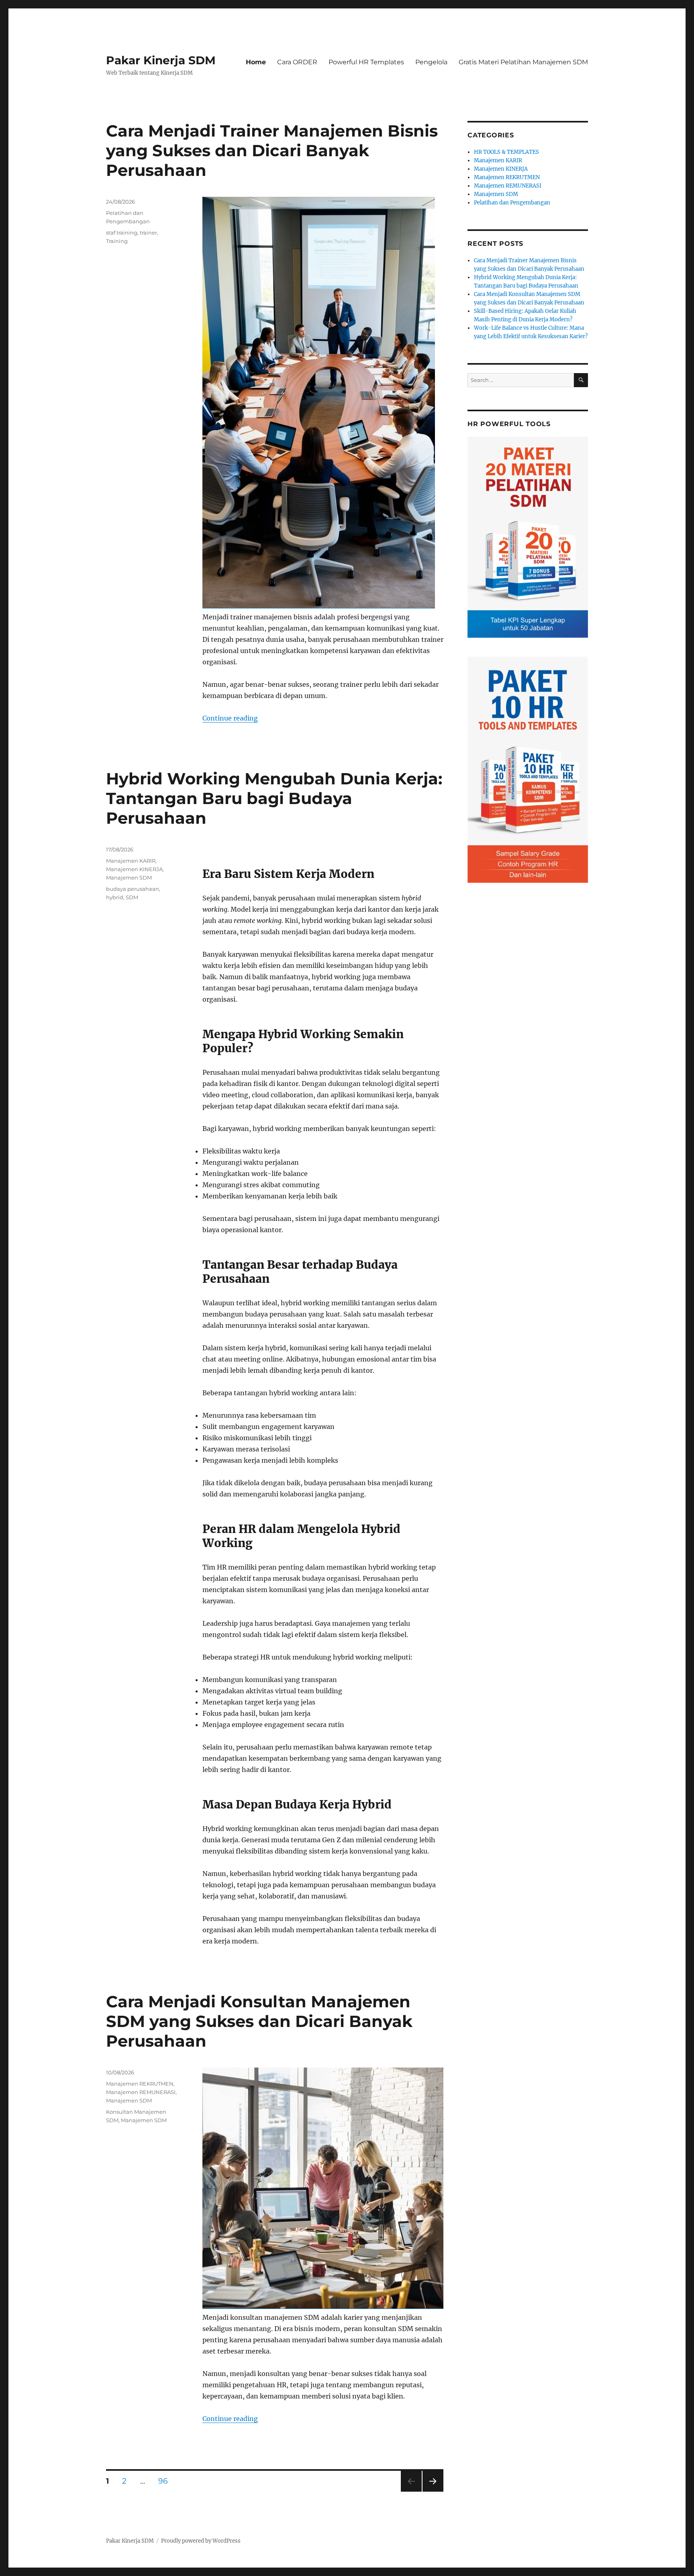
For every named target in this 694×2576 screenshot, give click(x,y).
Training (117, 241)
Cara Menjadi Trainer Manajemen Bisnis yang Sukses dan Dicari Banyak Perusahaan (272, 150)
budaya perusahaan (133, 889)
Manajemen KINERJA (134, 869)
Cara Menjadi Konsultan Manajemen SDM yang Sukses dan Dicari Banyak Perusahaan (259, 2021)
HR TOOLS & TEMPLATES (506, 152)
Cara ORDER (297, 62)
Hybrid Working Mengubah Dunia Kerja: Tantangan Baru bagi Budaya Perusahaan (274, 798)
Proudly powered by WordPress (201, 2541)
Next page (433, 2491)
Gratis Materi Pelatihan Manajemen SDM (523, 62)
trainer (148, 233)
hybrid (115, 897)
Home (256, 62)
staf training (122, 233)
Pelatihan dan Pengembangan (512, 203)
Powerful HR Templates (366, 62)
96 (166, 2481)
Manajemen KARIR (131, 861)
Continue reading (230, 718)
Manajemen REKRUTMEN (140, 2084)
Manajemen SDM (129, 878)
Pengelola (431, 62)
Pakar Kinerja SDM (161, 60)
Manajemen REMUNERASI (141, 2092)
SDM (132, 897)
